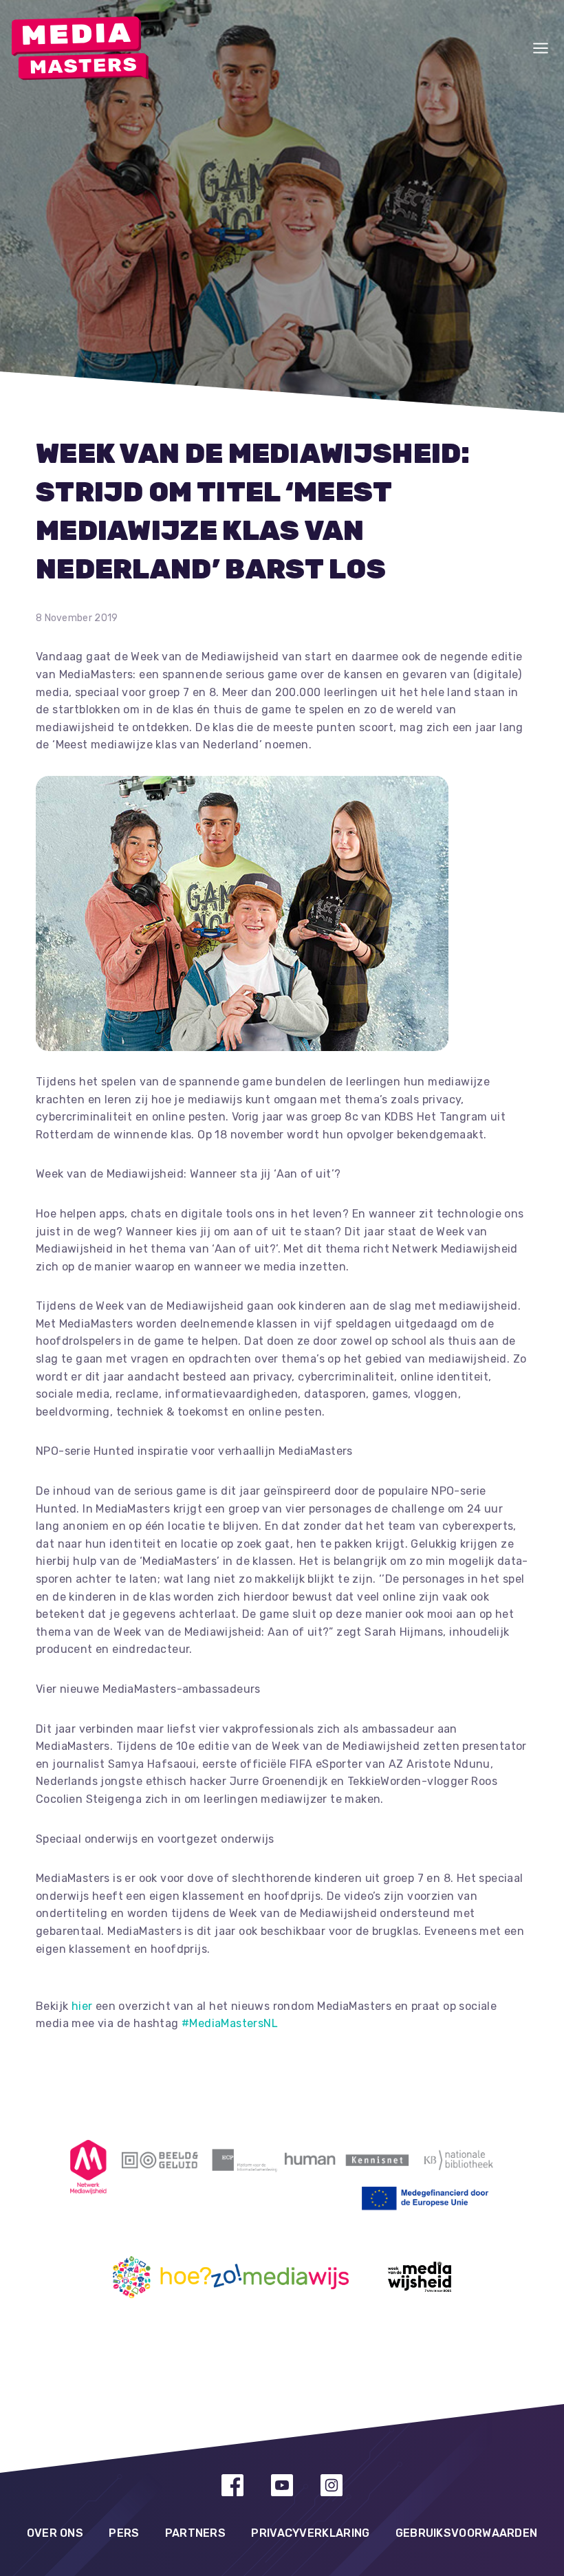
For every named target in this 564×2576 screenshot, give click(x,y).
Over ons (55, 2533)
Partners (195, 2533)
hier (82, 2006)
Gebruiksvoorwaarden (467, 2533)
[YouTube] (282, 2485)
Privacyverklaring (310, 2533)
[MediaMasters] (80, 48)
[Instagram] (332, 2485)
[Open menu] (541, 48)
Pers (124, 2533)
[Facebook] (232, 2485)
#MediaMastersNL (230, 2023)
